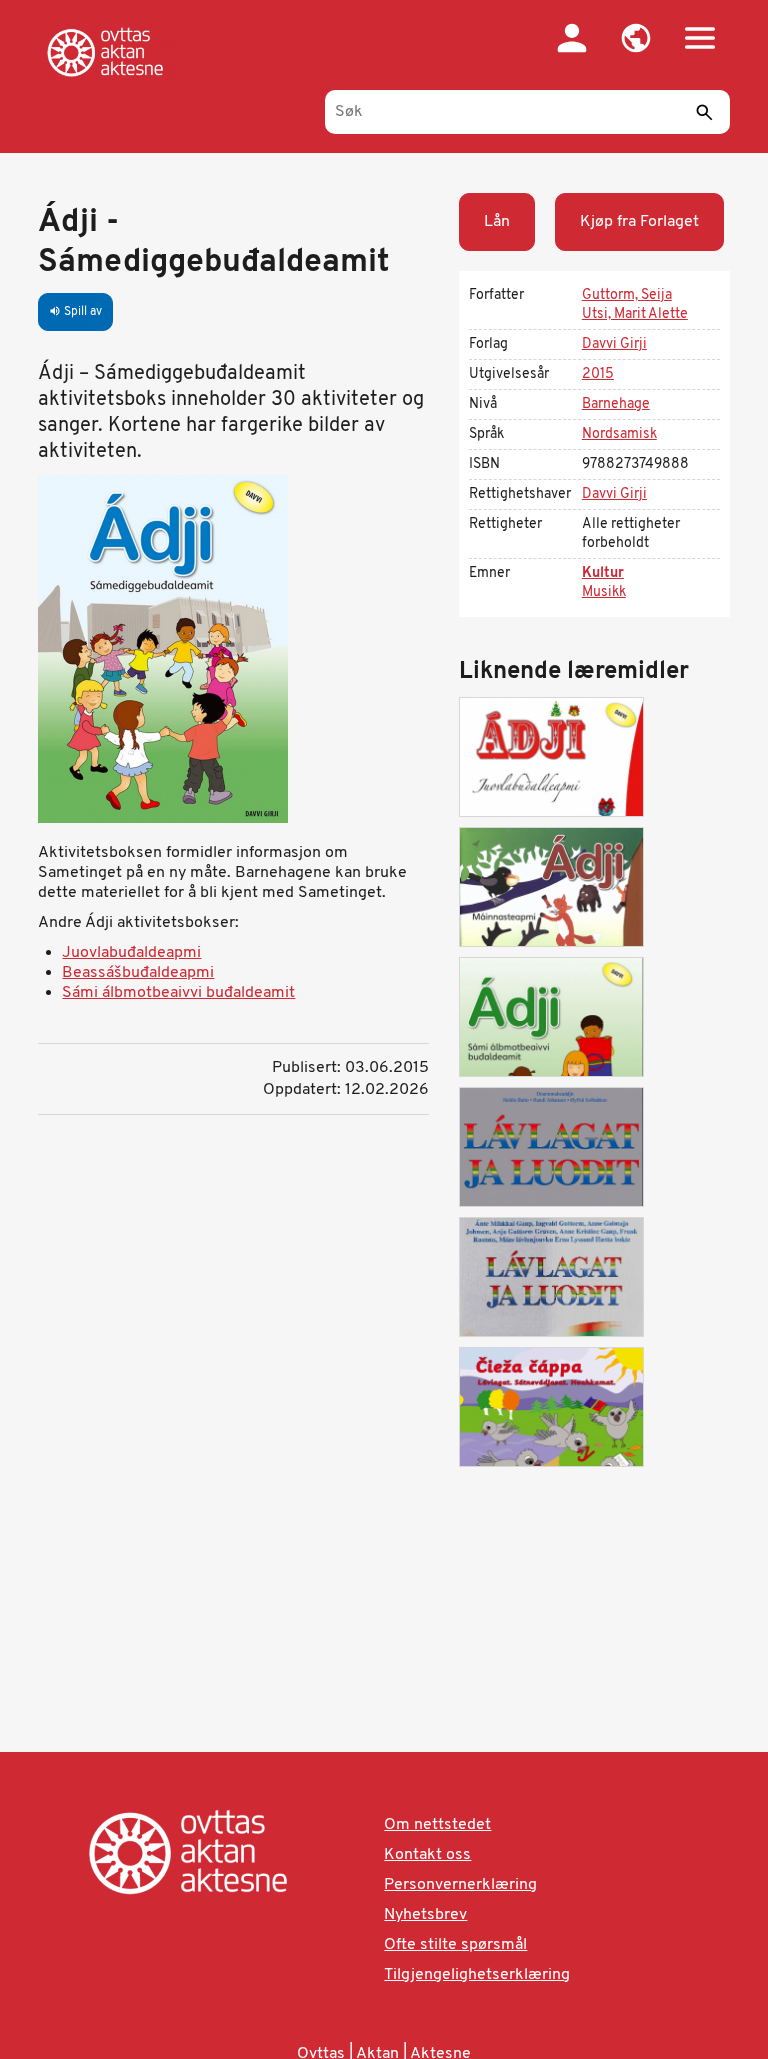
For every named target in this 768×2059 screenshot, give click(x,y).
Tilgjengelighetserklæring (477, 1975)
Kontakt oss (427, 1855)
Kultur (603, 573)
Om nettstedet (437, 1825)
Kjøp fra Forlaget (639, 222)
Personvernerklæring (460, 1885)
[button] (636, 38)
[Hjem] (109, 52)
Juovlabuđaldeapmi (131, 953)
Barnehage (616, 404)
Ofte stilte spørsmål (455, 1945)
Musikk (604, 592)
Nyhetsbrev (425, 1915)
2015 (598, 374)
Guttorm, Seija (627, 295)
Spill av (75, 312)
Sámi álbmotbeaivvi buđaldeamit (178, 993)
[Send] (705, 112)
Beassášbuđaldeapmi (138, 973)
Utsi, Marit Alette (635, 314)
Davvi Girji (614, 344)
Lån (497, 222)
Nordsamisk (619, 434)
